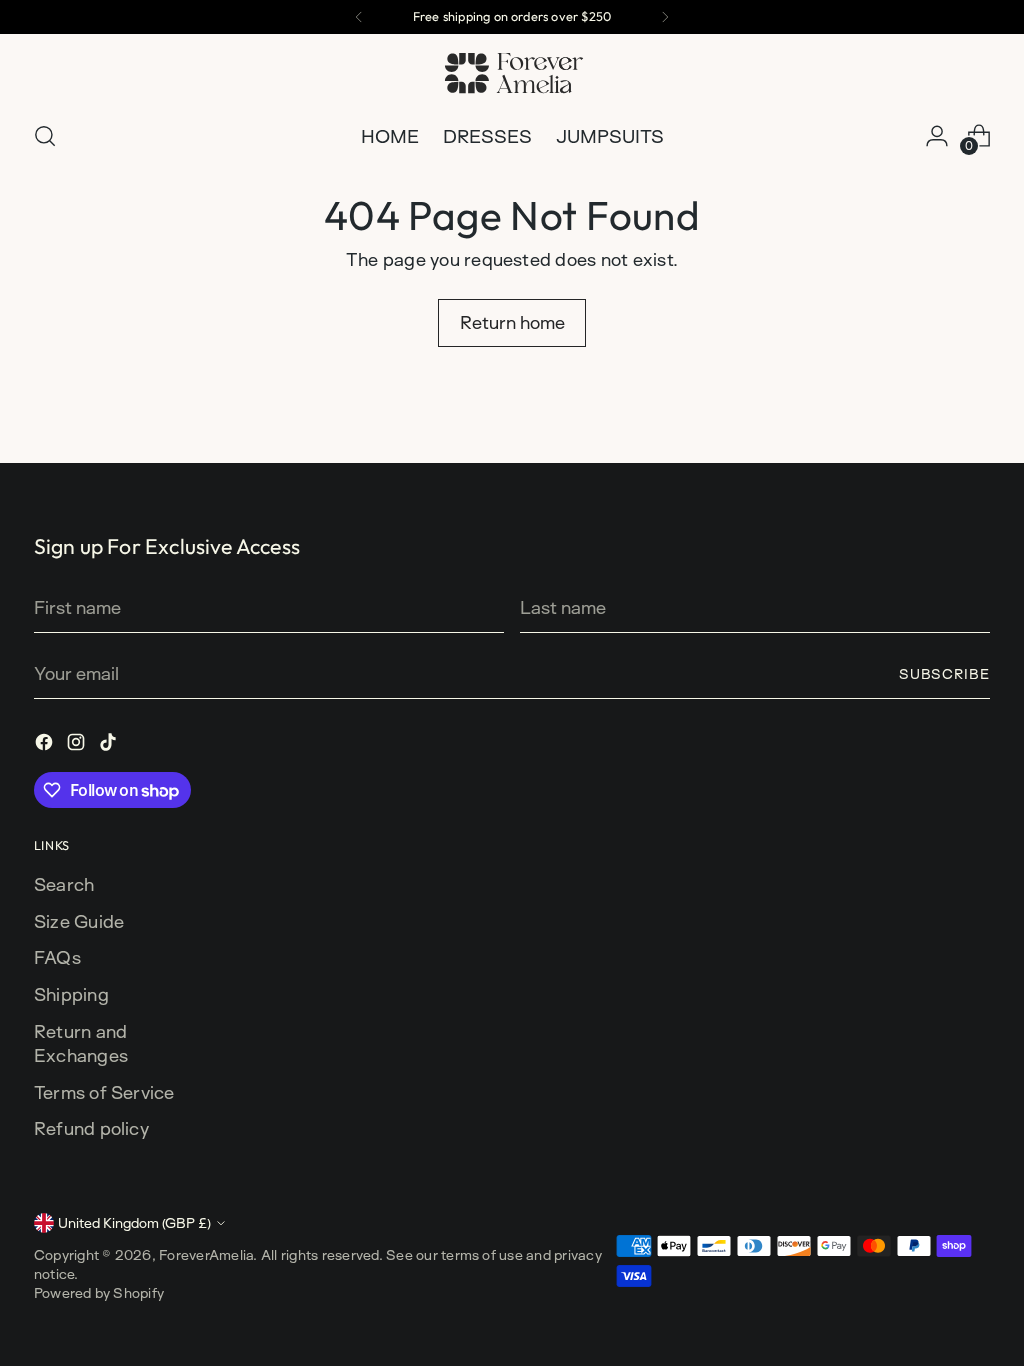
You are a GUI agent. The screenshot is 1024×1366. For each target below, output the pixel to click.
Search (64, 884)
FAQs (57, 957)
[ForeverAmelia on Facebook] (46, 745)
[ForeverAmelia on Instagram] (78, 745)
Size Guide (79, 921)
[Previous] (359, 17)
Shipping (71, 994)
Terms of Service (104, 1092)
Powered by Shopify (99, 1292)
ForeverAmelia (206, 1254)
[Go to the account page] (937, 136)
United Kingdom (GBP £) (134, 1222)
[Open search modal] (45, 136)
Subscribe (945, 673)
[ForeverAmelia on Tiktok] (110, 745)
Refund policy (91, 1128)
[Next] (665, 17)
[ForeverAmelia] (512, 74)
